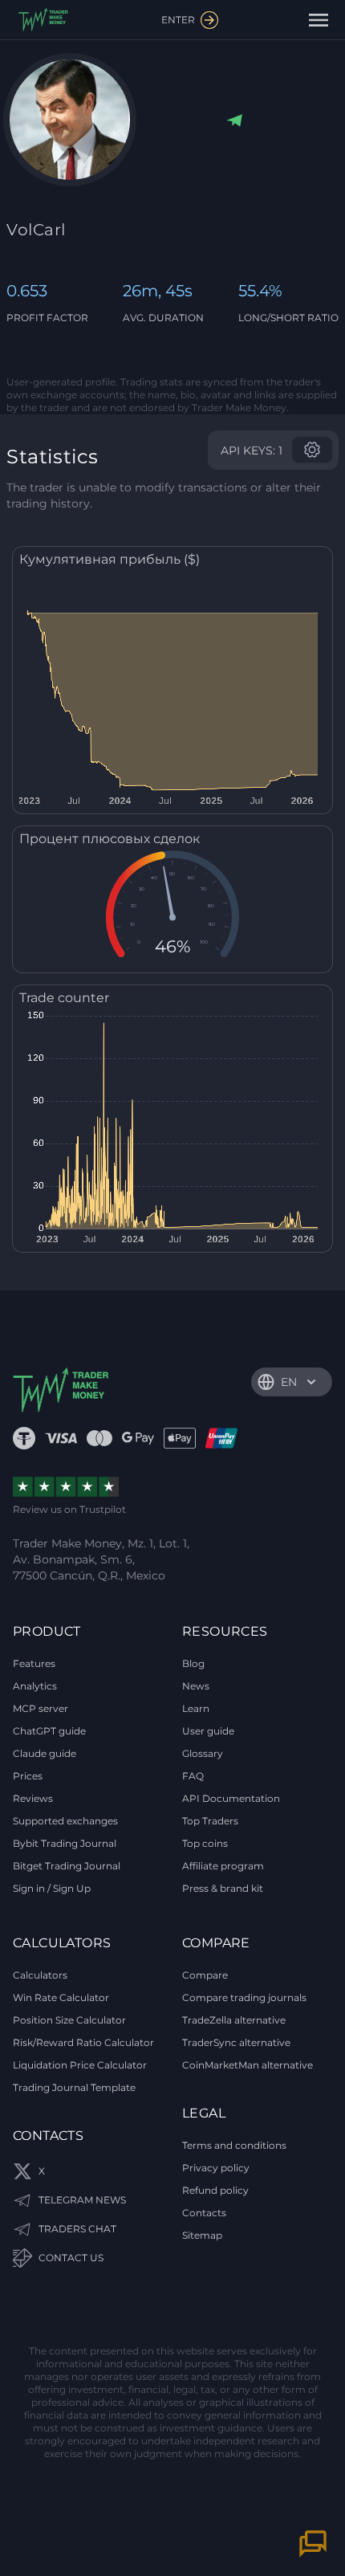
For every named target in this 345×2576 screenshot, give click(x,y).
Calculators (40, 1975)
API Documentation (231, 1798)
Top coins (205, 1843)
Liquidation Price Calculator (80, 2065)
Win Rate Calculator (61, 1997)
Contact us (71, 2258)
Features (34, 1663)
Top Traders (210, 1821)
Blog (193, 1663)
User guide (208, 1731)
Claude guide (45, 1753)
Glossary (203, 1753)
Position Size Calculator (69, 2020)
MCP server (41, 1708)
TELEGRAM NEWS (82, 2200)
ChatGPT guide (49, 1731)
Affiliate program (223, 1866)
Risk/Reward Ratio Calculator (83, 2042)
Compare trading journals (244, 1997)
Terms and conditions (234, 2145)
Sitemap (202, 2235)
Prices (28, 1776)
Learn (196, 1708)
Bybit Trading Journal (65, 1843)
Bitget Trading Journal (67, 1866)
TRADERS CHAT (77, 2229)
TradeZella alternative (234, 2020)
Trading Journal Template (74, 2087)
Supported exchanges (65, 1821)
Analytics (35, 1686)
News (196, 1686)
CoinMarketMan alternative (248, 2065)
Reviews (33, 1798)
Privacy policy (216, 2168)
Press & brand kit (223, 1888)
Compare (205, 1975)
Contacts (204, 2213)
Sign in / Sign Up (52, 1888)
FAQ (193, 1776)
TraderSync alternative (236, 2042)
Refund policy (215, 2190)
